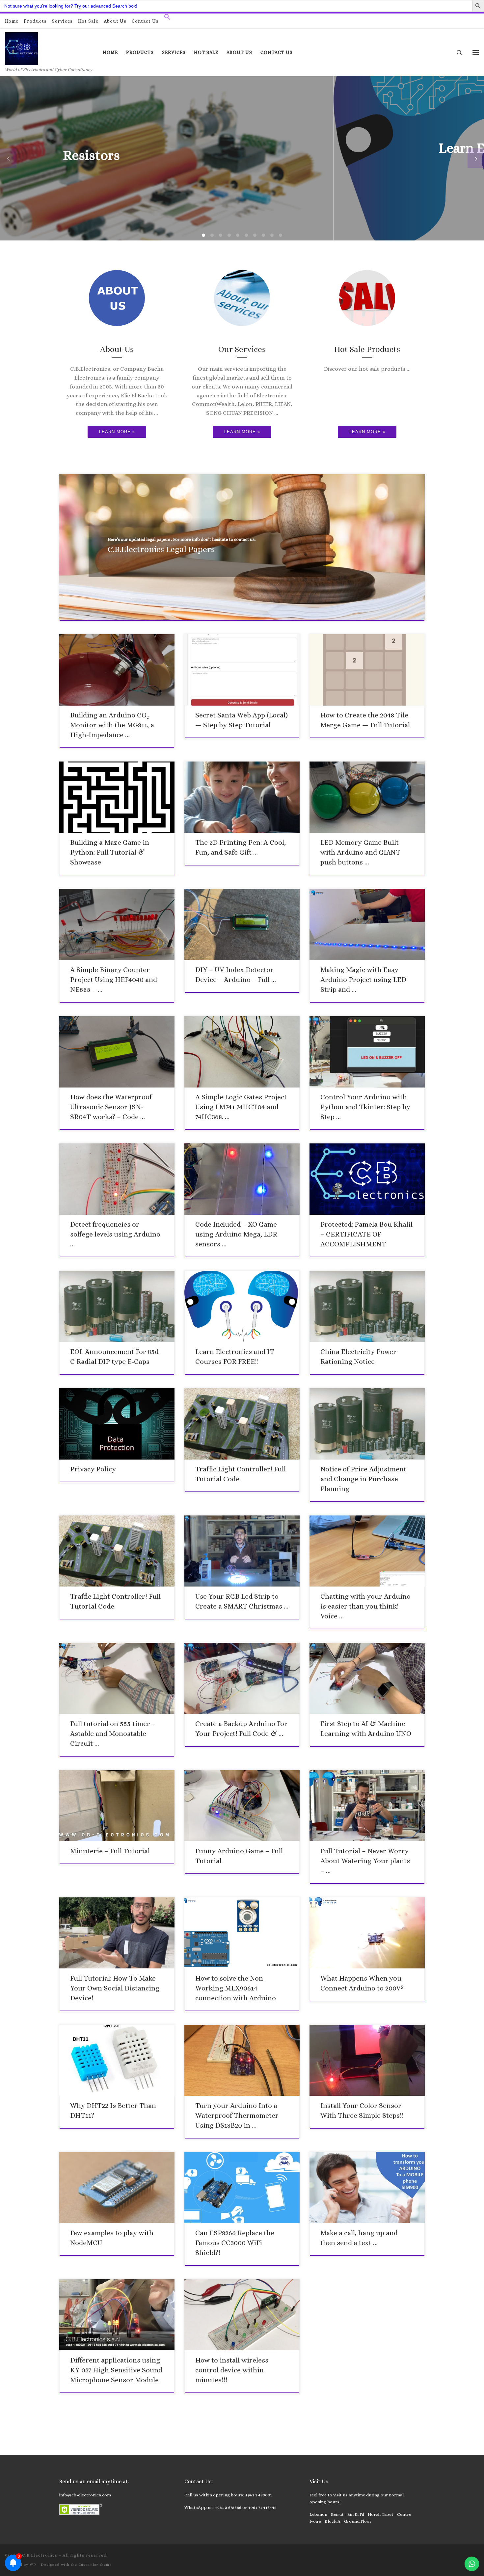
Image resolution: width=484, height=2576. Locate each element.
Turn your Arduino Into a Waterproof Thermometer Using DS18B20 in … (237, 2115)
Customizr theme (95, 2565)
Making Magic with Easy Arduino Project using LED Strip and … (363, 980)
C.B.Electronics (40, 2555)
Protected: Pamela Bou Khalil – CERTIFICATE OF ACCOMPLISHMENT (366, 1234)
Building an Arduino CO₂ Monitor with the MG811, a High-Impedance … (112, 725)
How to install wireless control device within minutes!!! (232, 2370)
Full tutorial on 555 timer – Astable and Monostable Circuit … (113, 1734)
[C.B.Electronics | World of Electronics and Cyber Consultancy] (21, 48)
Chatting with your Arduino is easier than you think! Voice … (365, 1606)
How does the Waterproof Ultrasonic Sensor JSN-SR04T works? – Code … (111, 1107)
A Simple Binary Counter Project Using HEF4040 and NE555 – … (114, 980)
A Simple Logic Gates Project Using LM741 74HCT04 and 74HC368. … (241, 1107)
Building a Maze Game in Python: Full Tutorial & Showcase (110, 852)
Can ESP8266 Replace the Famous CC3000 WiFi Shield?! (235, 2243)
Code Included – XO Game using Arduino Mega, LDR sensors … (236, 1234)
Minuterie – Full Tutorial (110, 1851)
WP (33, 2565)
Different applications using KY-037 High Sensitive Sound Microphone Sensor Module (116, 2370)
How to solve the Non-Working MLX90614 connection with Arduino (236, 1988)
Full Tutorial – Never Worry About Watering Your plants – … (365, 1861)
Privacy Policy (93, 1469)
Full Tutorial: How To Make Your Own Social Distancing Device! (115, 1988)
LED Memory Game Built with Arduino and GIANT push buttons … (360, 852)
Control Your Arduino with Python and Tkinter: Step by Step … (365, 1107)
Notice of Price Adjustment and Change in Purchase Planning (363, 1479)
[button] (167, 18)
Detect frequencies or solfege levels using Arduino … (115, 1234)
